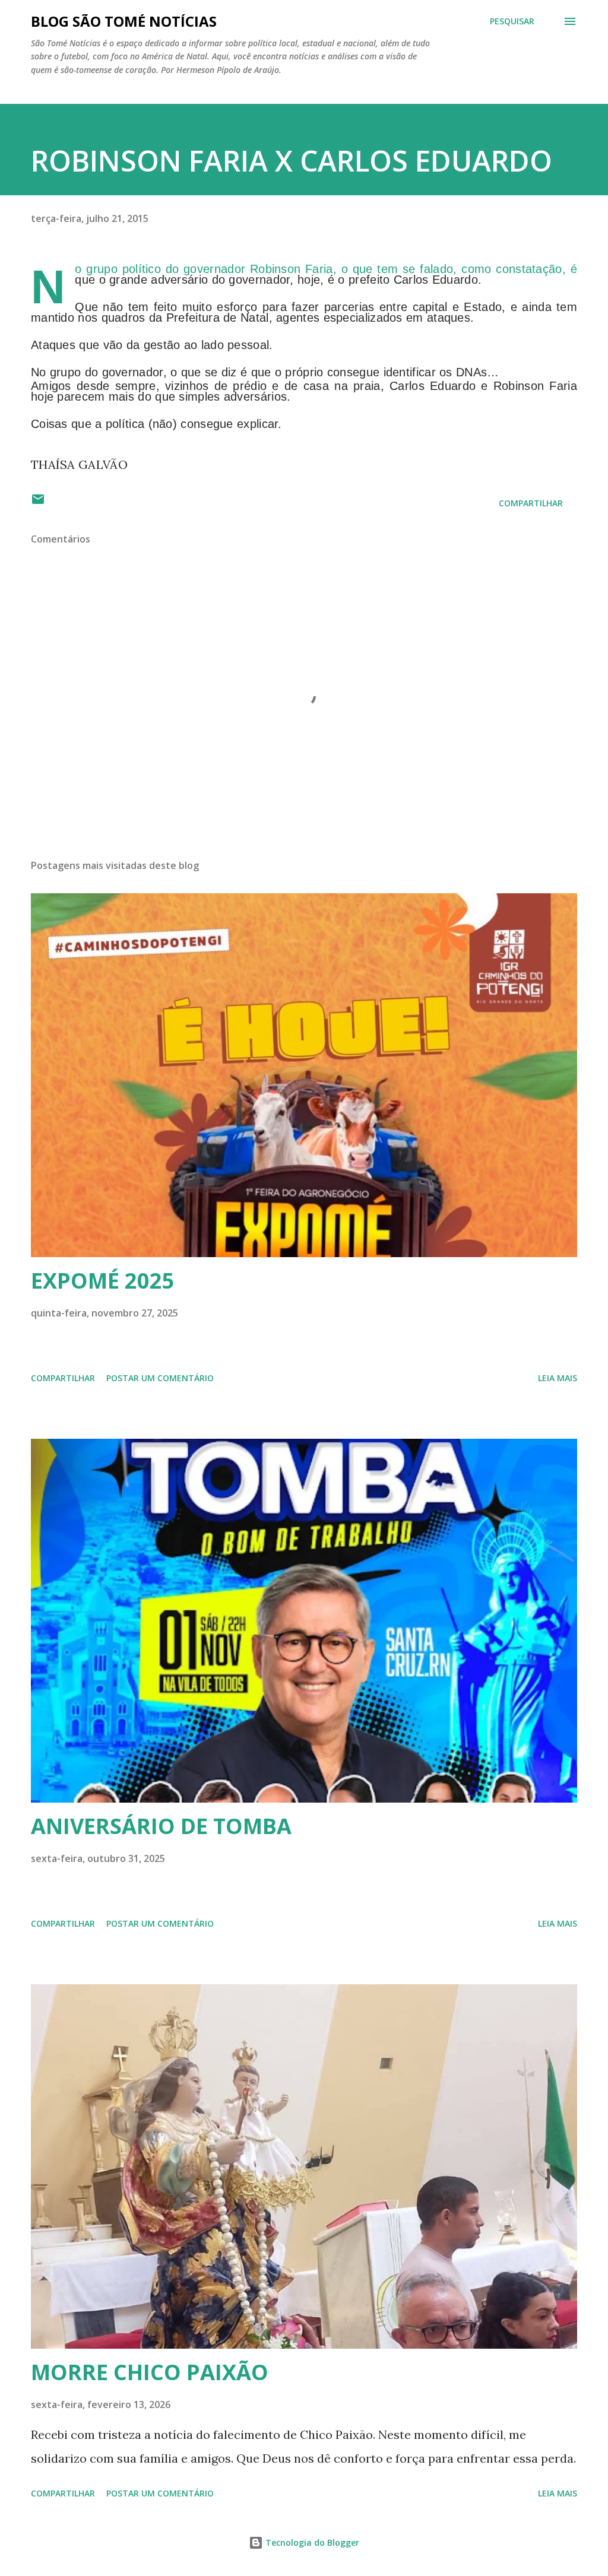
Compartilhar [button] (531, 503)
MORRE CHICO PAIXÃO (150, 2372)
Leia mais (558, 1378)
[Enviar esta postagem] (38, 503)
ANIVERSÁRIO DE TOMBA (161, 1826)
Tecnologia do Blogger (311, 2542)
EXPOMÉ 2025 (103, 1281)
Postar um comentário (160, 1378)
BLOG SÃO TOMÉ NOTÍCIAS (124, 21)
